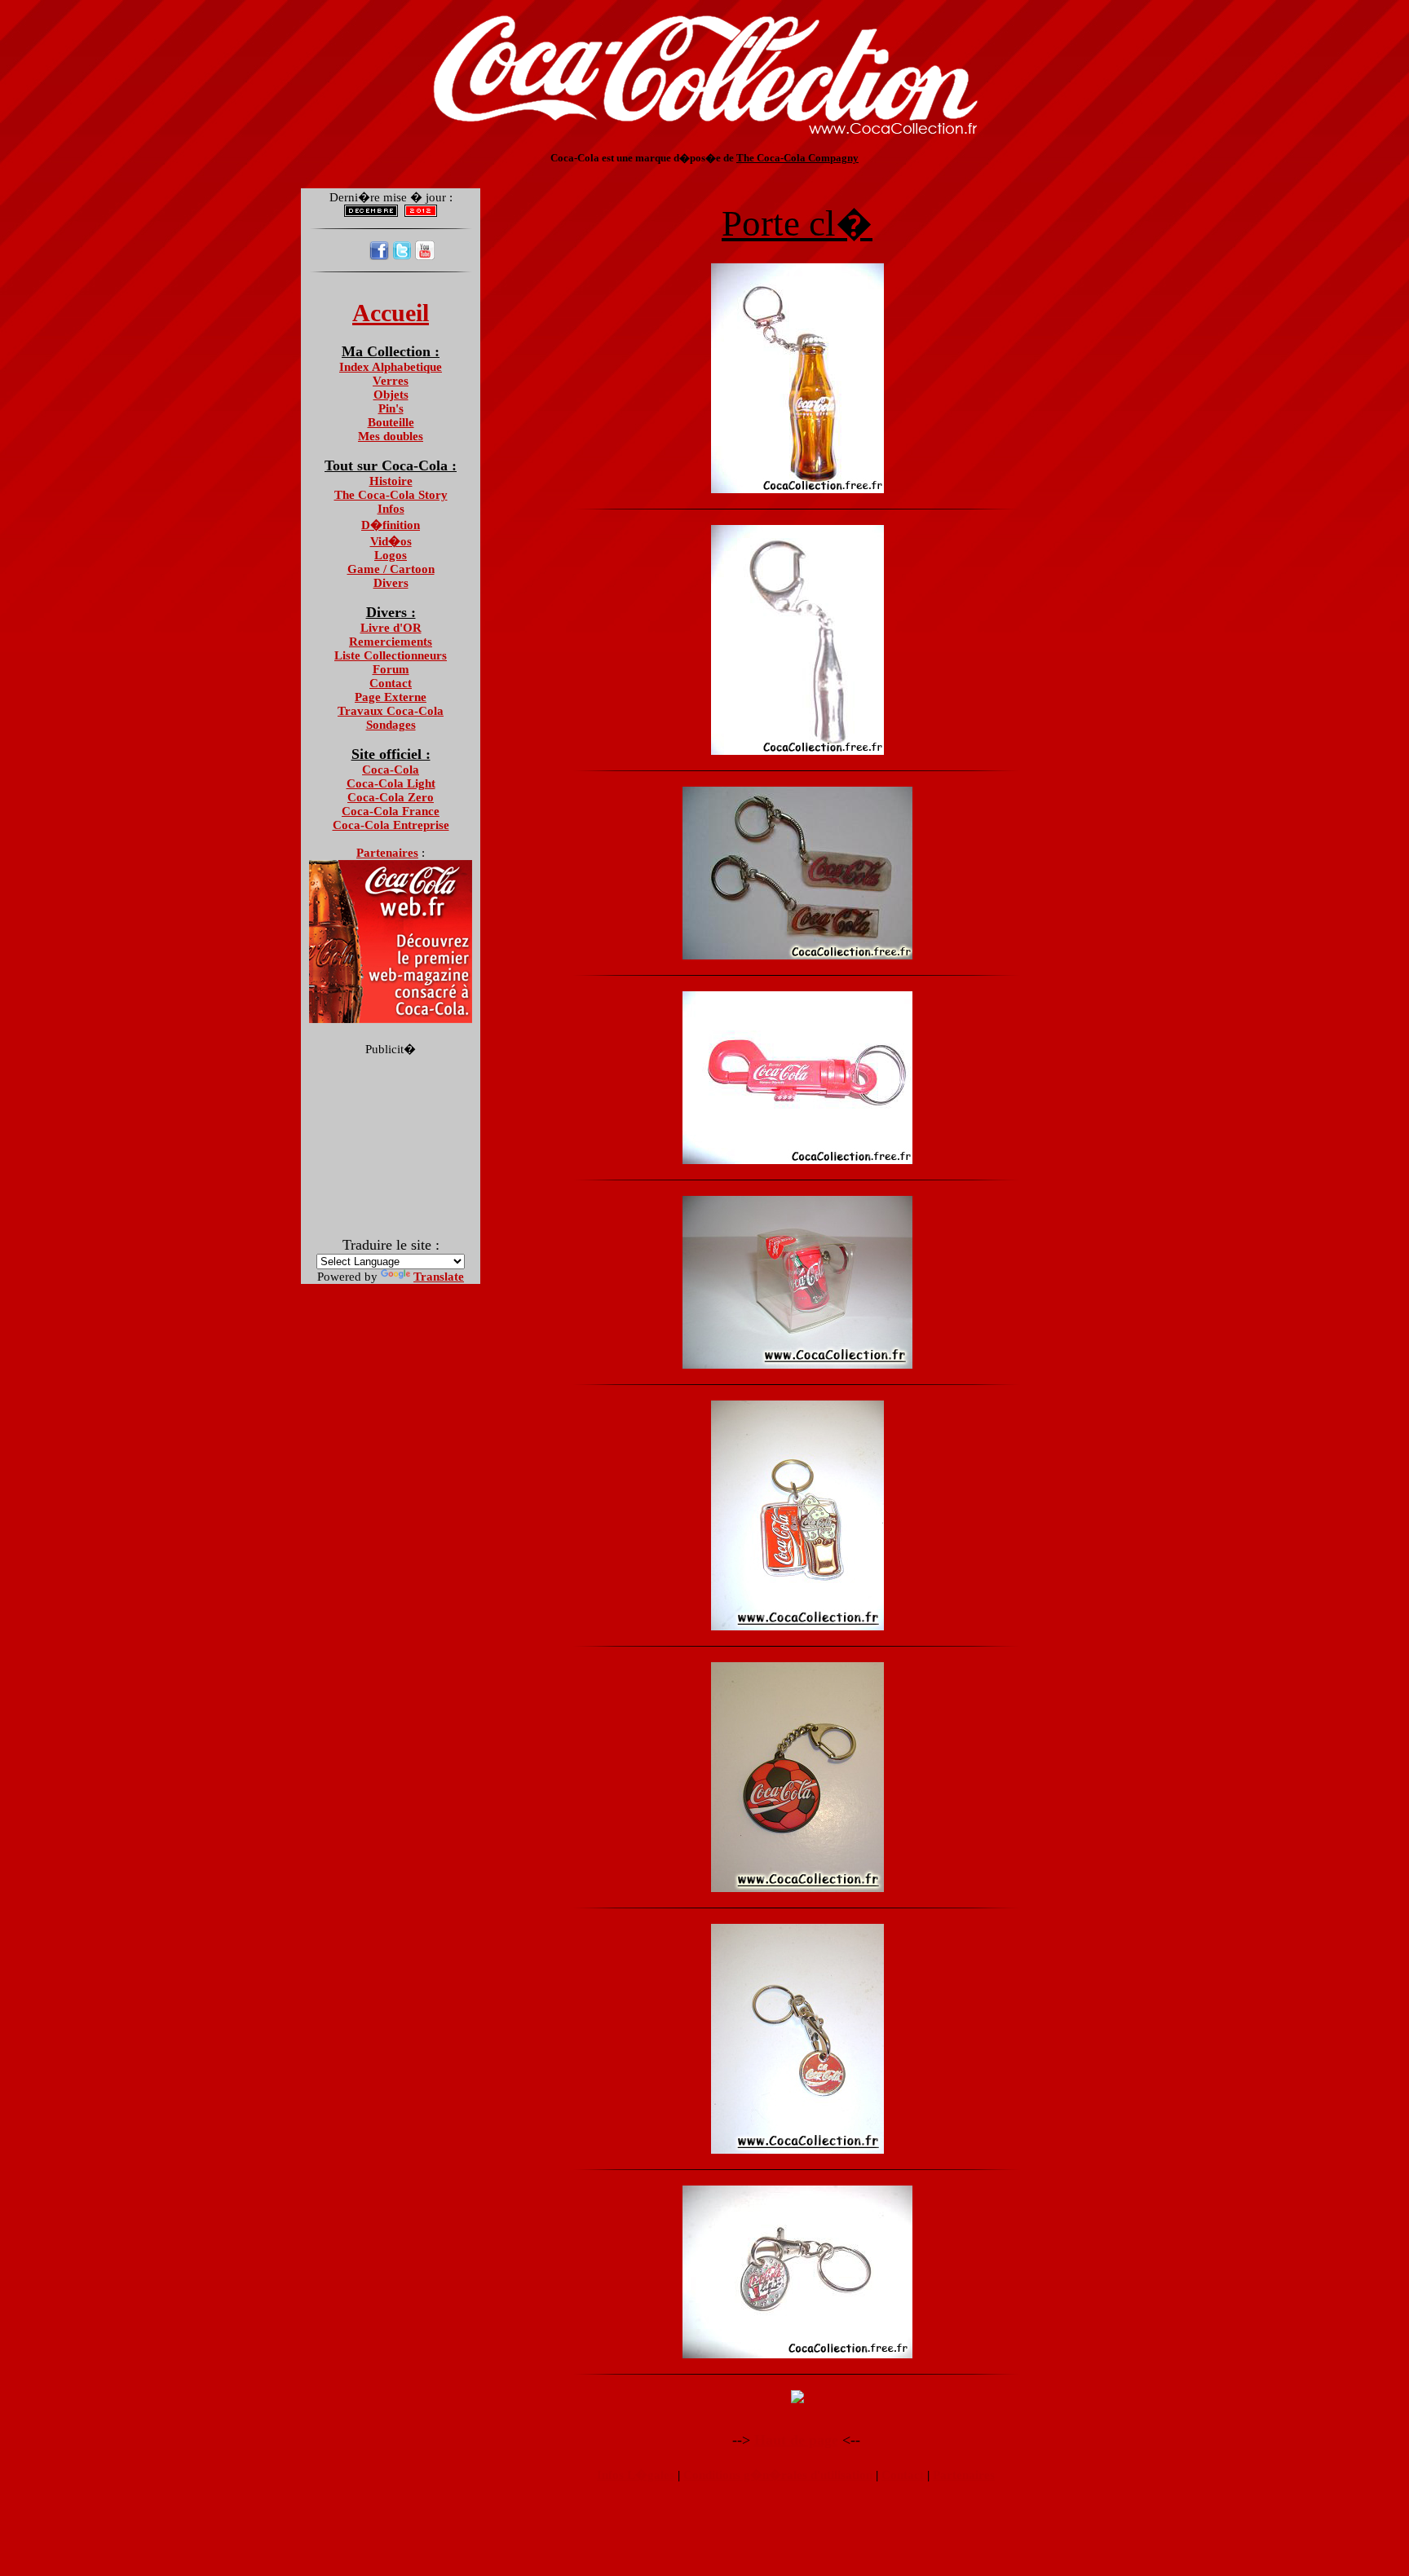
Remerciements (391, 642)
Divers (391, 583)
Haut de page (796, 2440)
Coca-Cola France (391, 811)
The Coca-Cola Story (391, 495)
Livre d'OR (391, 628)
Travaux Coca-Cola (391, 711)
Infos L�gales (636, 2475)
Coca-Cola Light (391, 783)
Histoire (391, 481)
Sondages (391, 725)
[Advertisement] (704, 171)
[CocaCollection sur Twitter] (402, 256)
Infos (391, 509)
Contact (391, 683)
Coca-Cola (391, 770)
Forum (391, 669)
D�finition (391, 525)
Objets (391, 395)
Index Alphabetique (391, 367)
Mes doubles (391, 436)
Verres (391, 381)
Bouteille (391, 422)
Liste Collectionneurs (391, 655)
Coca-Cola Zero (391, 797)
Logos (391, 555)
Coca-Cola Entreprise (391, 825)
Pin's (391, 408)
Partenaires (964, 2475)
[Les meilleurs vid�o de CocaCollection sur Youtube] (425, 256)
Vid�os (391, 541)
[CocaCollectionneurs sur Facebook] (379, 256)
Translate (439, 1277)
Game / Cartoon (391, 569)
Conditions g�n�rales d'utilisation (778, 2475)
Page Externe (391, 697)
